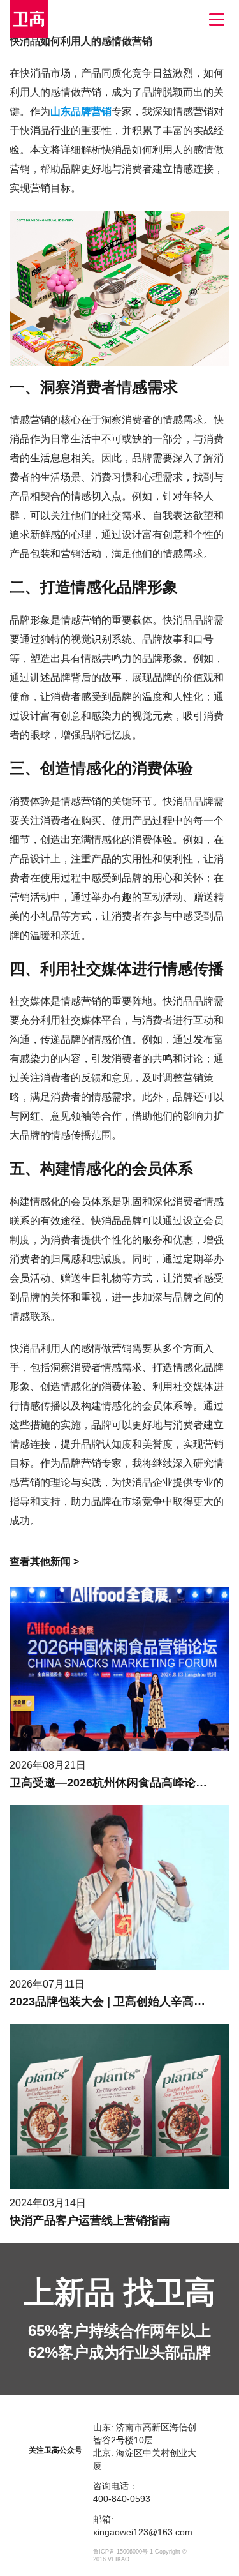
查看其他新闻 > (44, 1561)
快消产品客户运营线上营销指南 (90, 2220)
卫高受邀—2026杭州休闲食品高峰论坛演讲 (120, 1783)
